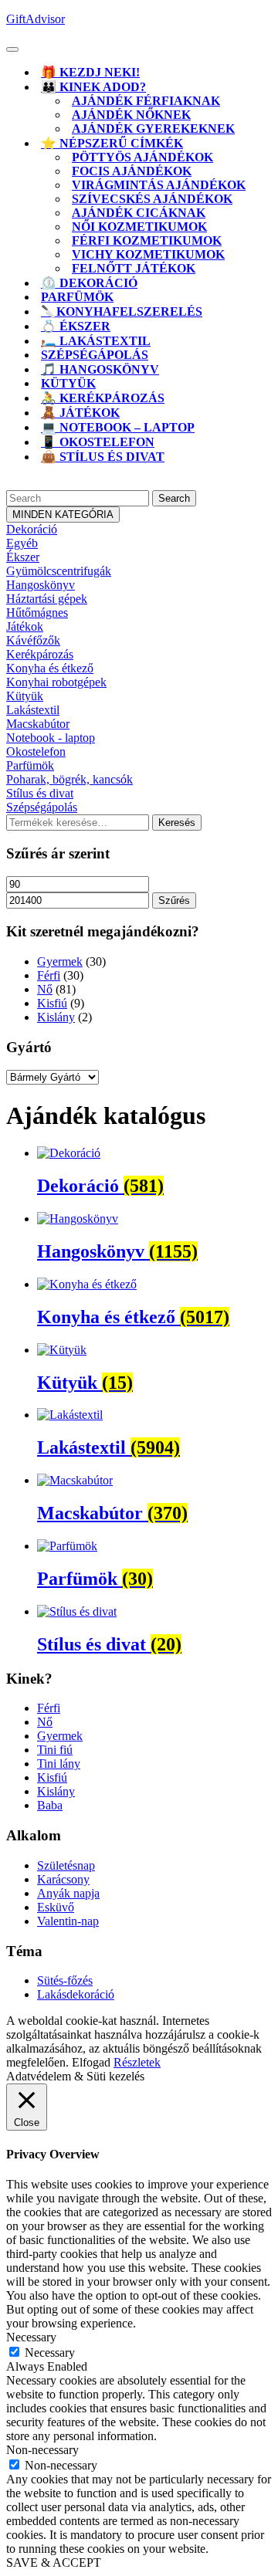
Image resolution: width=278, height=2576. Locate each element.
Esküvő (56, 1907)
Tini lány (59, 1764)
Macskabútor (38, 724)
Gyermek (60, 961)
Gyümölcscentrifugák (59, 571)
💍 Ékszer (76, 326)
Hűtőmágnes (37, 613)
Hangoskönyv (41, 585)
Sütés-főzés (65, 1980)
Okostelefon (36, 751)
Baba (50, 1805)
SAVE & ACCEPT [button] (54, 2562)
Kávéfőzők (33, 640)
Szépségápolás (95, 355)
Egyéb (22, 543)
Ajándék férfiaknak (146, 101)
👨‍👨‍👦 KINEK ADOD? (93, 87)
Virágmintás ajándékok (159, 185)
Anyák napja (68, 1893)
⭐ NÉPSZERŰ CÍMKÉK (112, 143)
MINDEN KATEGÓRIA (63, 515)
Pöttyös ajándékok (142, 157)
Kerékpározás (40, 654)
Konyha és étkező (50, 668)
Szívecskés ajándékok (152, 199)
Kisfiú (52, 1003)
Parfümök (77, 297)
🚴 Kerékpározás (103, 398)
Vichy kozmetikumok (148, 254)
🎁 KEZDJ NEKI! (90, 72)
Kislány (56, 1017)
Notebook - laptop (51, 738)
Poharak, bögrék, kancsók (69, 779)
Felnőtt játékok (134, 268)
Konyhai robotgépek (56, 682)
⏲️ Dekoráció (89, 283)
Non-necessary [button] (42, 2450)
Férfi (49, 975)
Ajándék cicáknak (139, 213)
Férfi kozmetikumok (147, 240)
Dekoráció (32, 529)
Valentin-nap (68, 1921)
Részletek (137, 2062)
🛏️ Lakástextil (96, 341)
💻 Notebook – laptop (118, 427)
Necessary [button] (31, 2337)
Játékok (25, 626)
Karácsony (63, 1879)
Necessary (50, 2353)
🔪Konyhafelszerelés (122, 311)
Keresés (177, 823)
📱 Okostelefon (98, 442)
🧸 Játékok (80, 413)
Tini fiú (55, 1750)
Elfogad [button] (91, 2062)
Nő (45, 989)
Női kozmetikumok (139, 227)
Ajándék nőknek (131, 115)
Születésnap (66, 1865)
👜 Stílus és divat (103, 457)
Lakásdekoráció (76, 1994)
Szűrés (174, 900)
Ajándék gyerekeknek (153, 129)
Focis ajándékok (132, 171)
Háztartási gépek (47, 599)
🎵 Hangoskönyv (100, 369)
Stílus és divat (40, 793)
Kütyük (68, 383)
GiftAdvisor (36, 19)
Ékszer (23, 557)
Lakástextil (33, 710)
